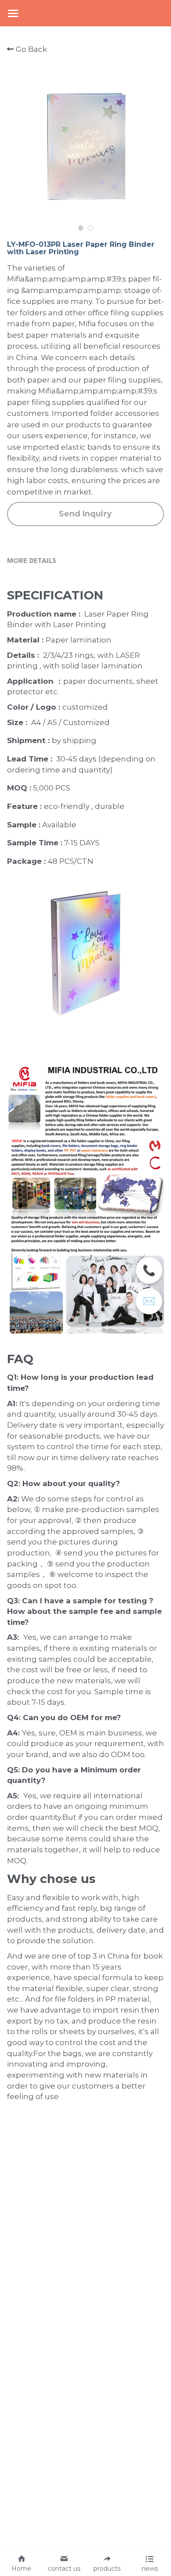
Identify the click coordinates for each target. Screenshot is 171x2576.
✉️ (149, 1301)
